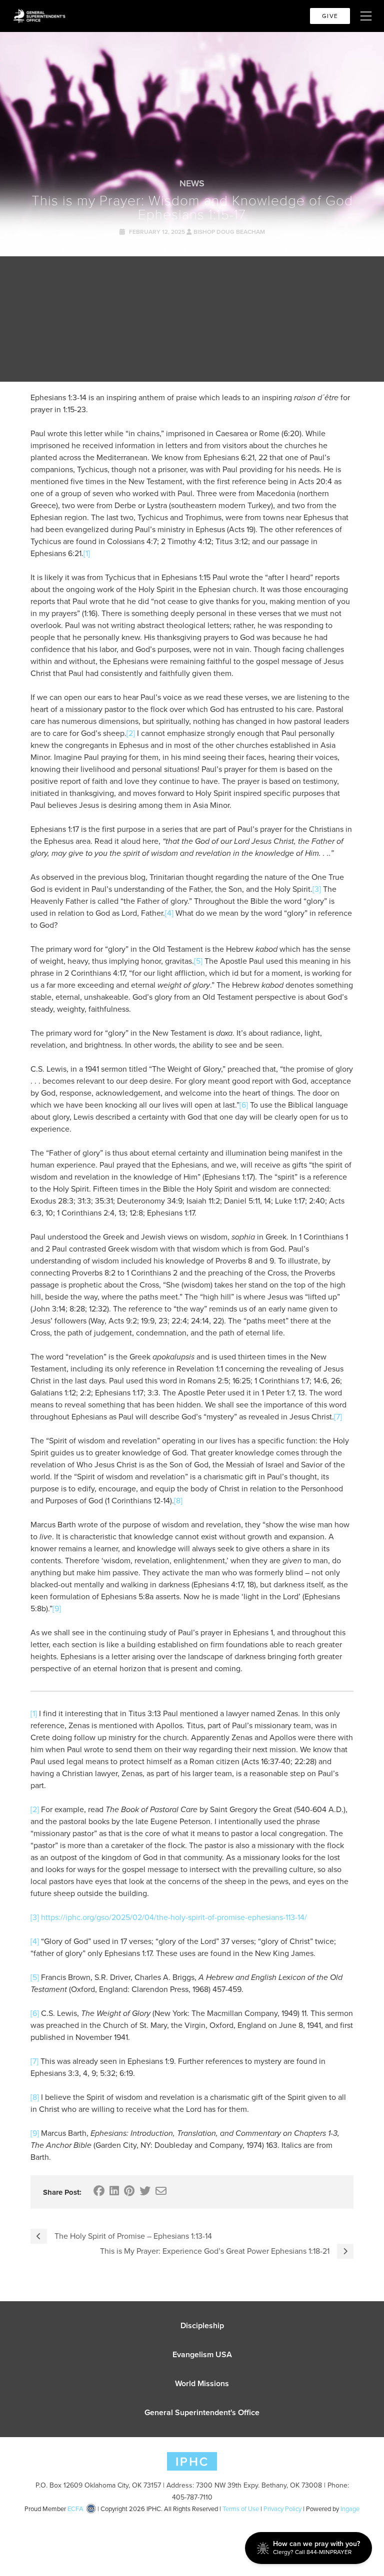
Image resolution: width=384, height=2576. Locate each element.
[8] (178, 1501)
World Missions (202, 2383)
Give (330, 16)
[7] (338, 1417)
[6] (244, 1105)
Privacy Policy (282, 2509)
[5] (198, 961)
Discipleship (202, 2325)
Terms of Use (241, 2509)
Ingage (350, 2509)
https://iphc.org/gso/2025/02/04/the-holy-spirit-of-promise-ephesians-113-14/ (174, 1917)
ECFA (75, 2509)
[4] (169, 913)
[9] (57, 1609)
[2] (131, 733)
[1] (87, 553)
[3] (317, 889)
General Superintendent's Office (202, 2412)
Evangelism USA (202, 2354)
